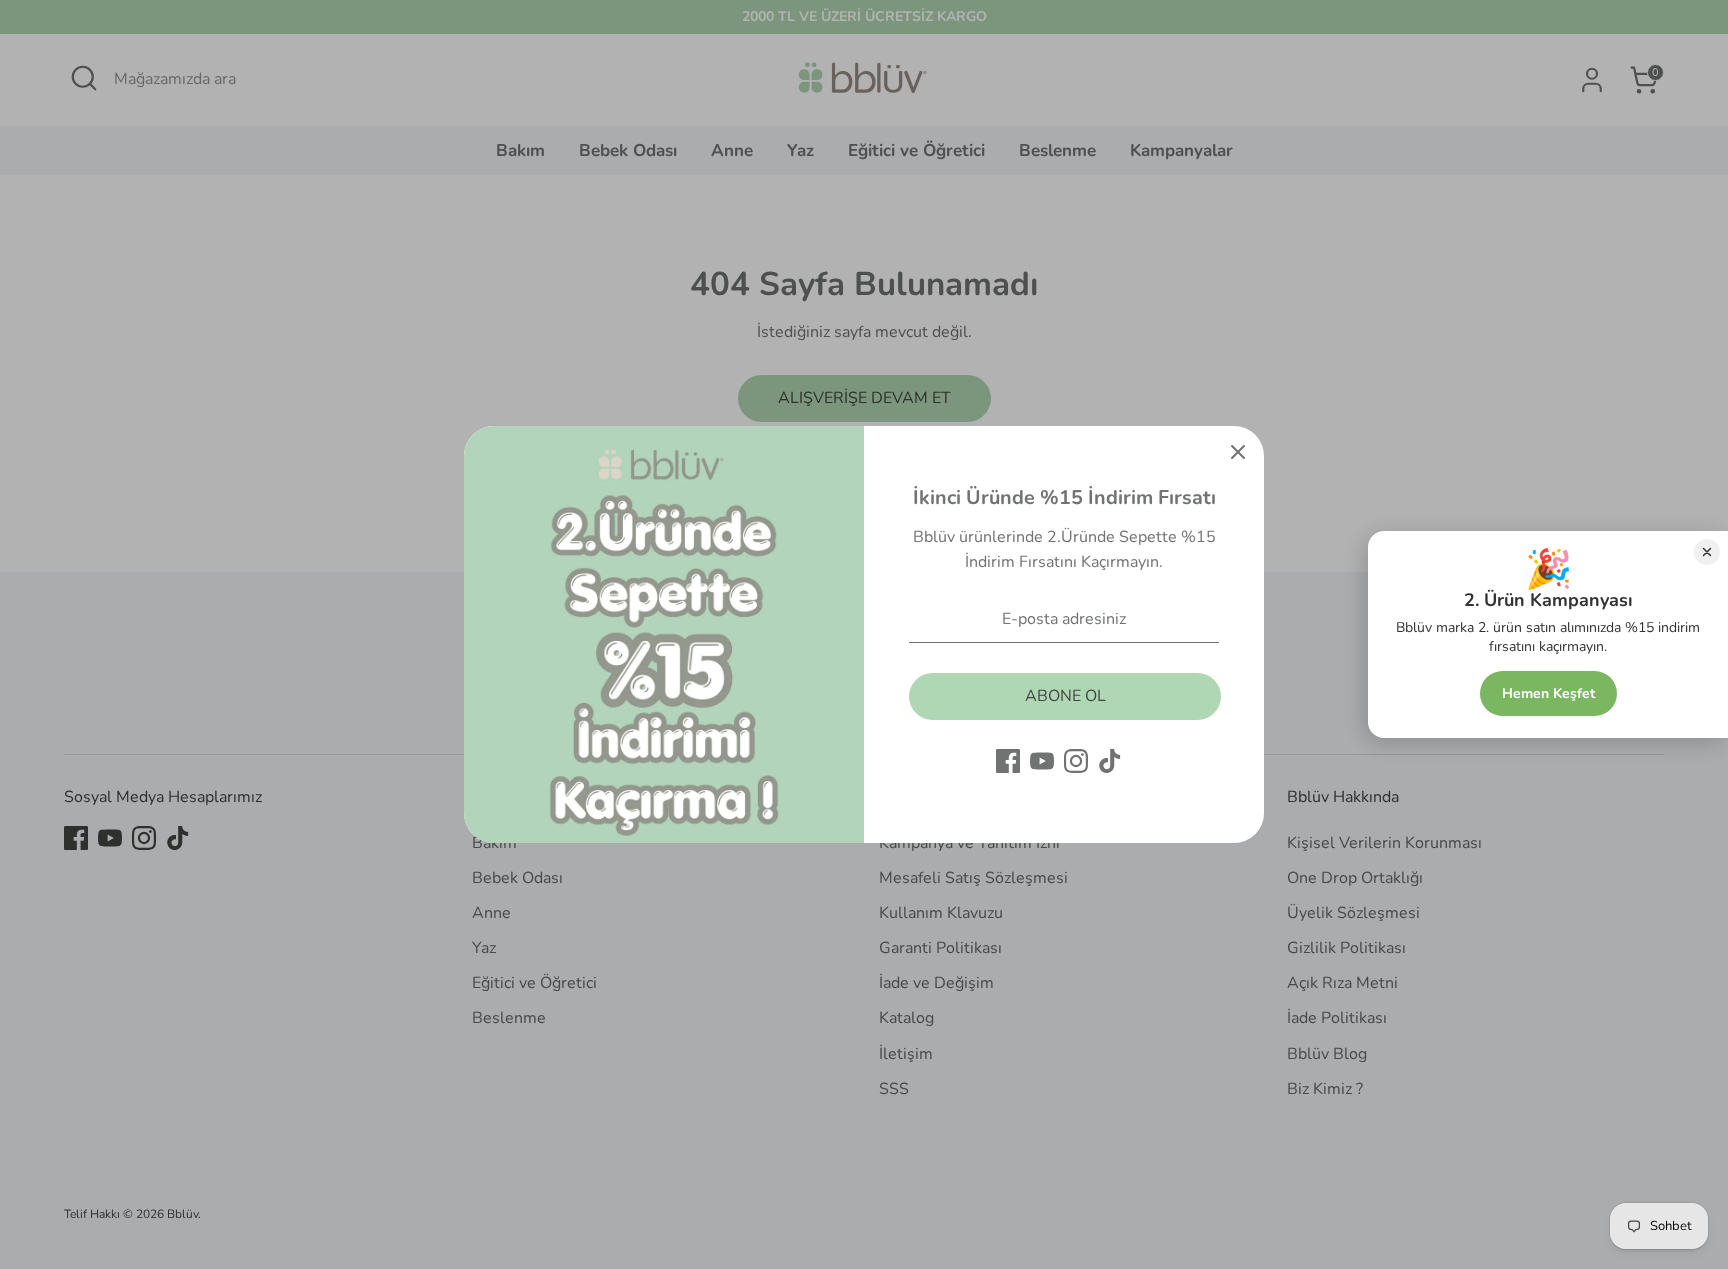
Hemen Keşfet (1548, 693)
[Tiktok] (1110, 761)
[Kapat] (1238, 452)
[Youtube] (1042, 761)
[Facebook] (1008, 761)
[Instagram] (1076, 761)
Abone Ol (1065, 696)
